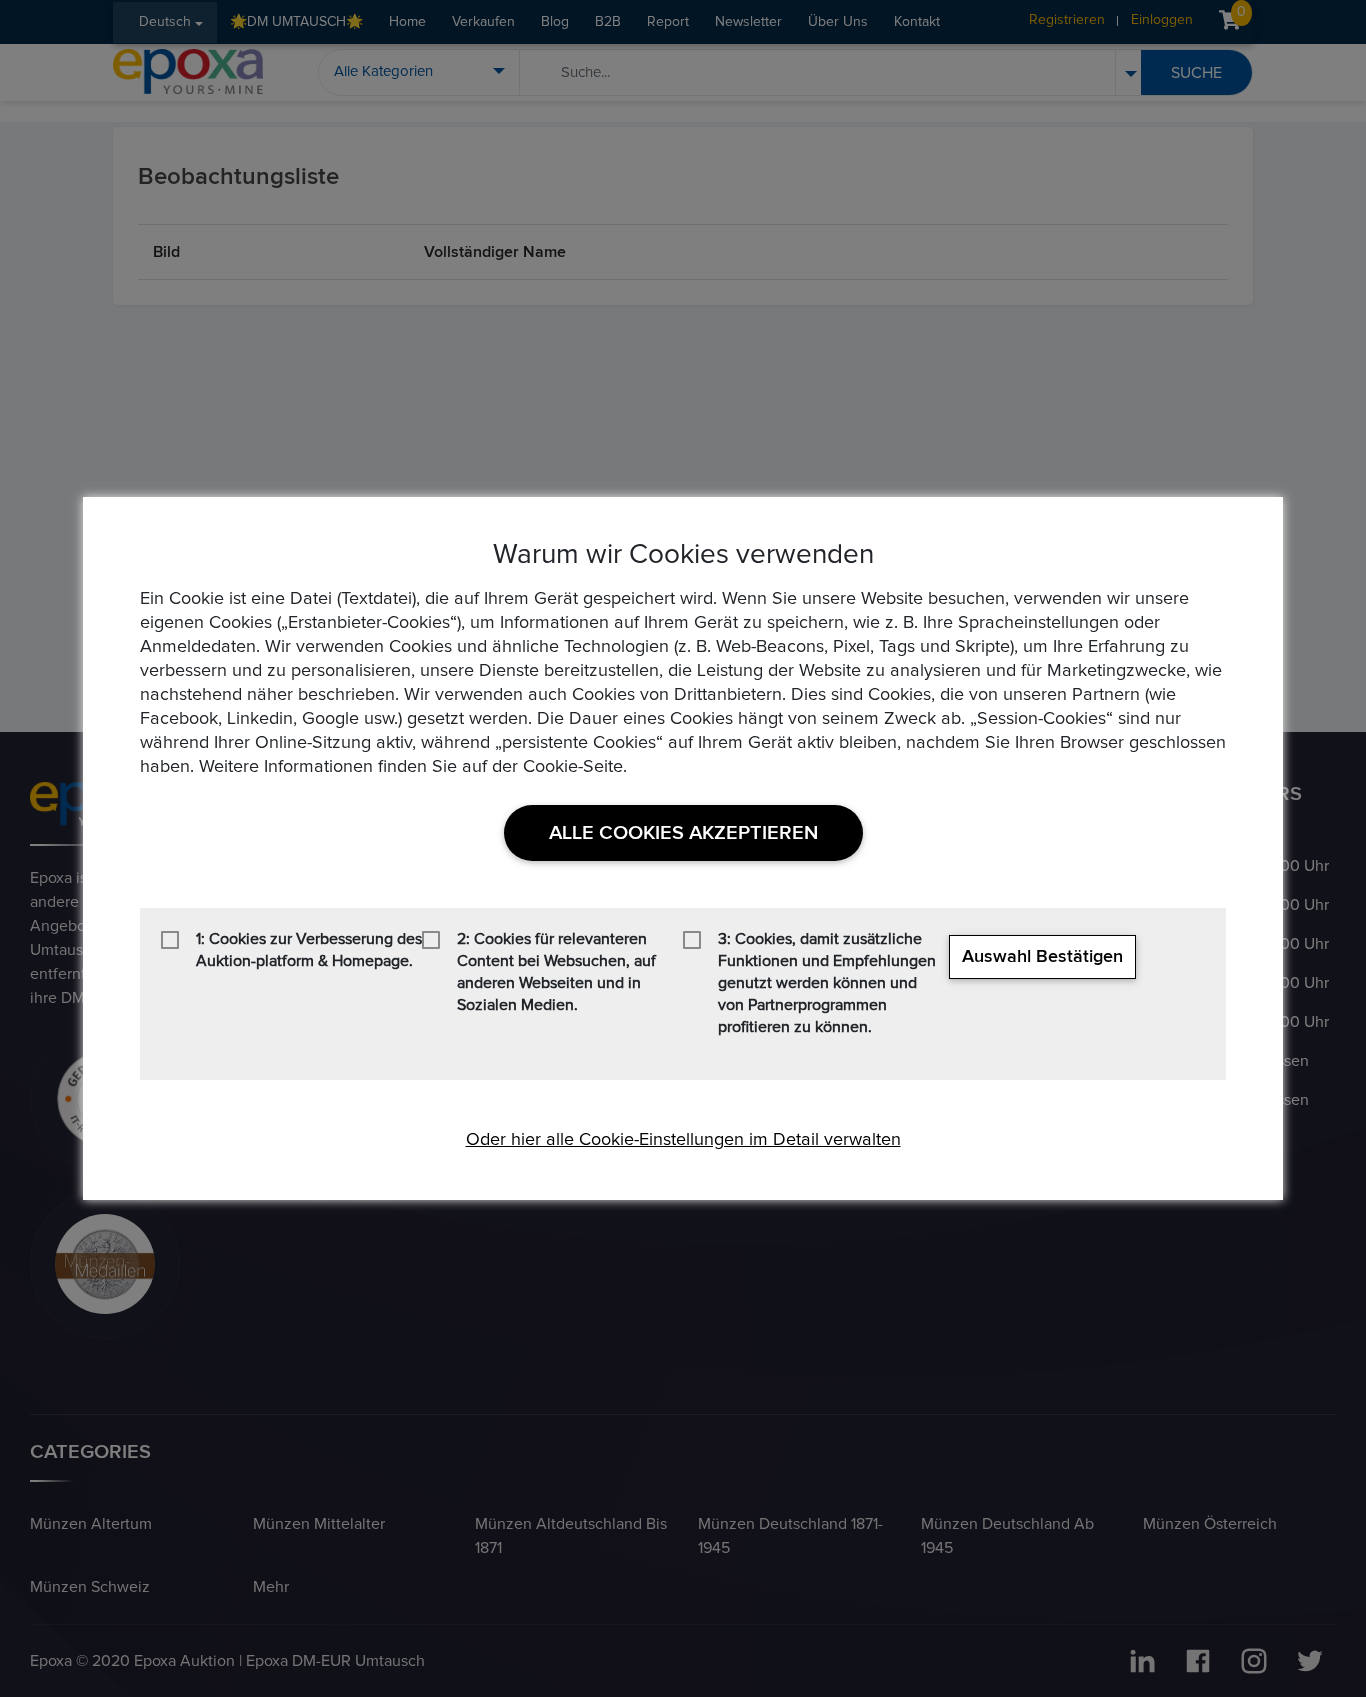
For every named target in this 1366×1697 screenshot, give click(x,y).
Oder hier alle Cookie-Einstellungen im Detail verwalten (683, 1140)
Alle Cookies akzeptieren (683, 833)
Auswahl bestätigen (1042, 957)
